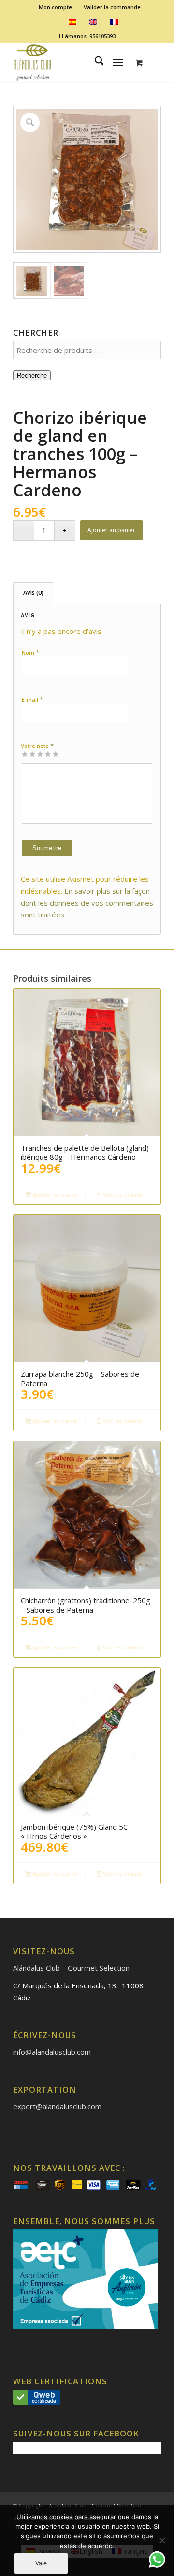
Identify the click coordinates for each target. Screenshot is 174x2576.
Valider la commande (112, 7)
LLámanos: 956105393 (87, 36)
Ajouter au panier (111, 530)
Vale (41, 2563)
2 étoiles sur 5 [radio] (29, 754)
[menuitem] (56, 7)
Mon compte (55, 7)
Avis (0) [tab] (33, 593)
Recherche (32, 375)
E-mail (32, 699)
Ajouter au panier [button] (55, 1194)
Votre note (37, 746)
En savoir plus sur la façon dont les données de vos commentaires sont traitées (87, 903)
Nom (30, 652)
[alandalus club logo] (72, 62)
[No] (162, 2540)
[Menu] (118, 62)
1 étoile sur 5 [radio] (25, 754)
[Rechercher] (94, 62)
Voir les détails (122, 1194)
